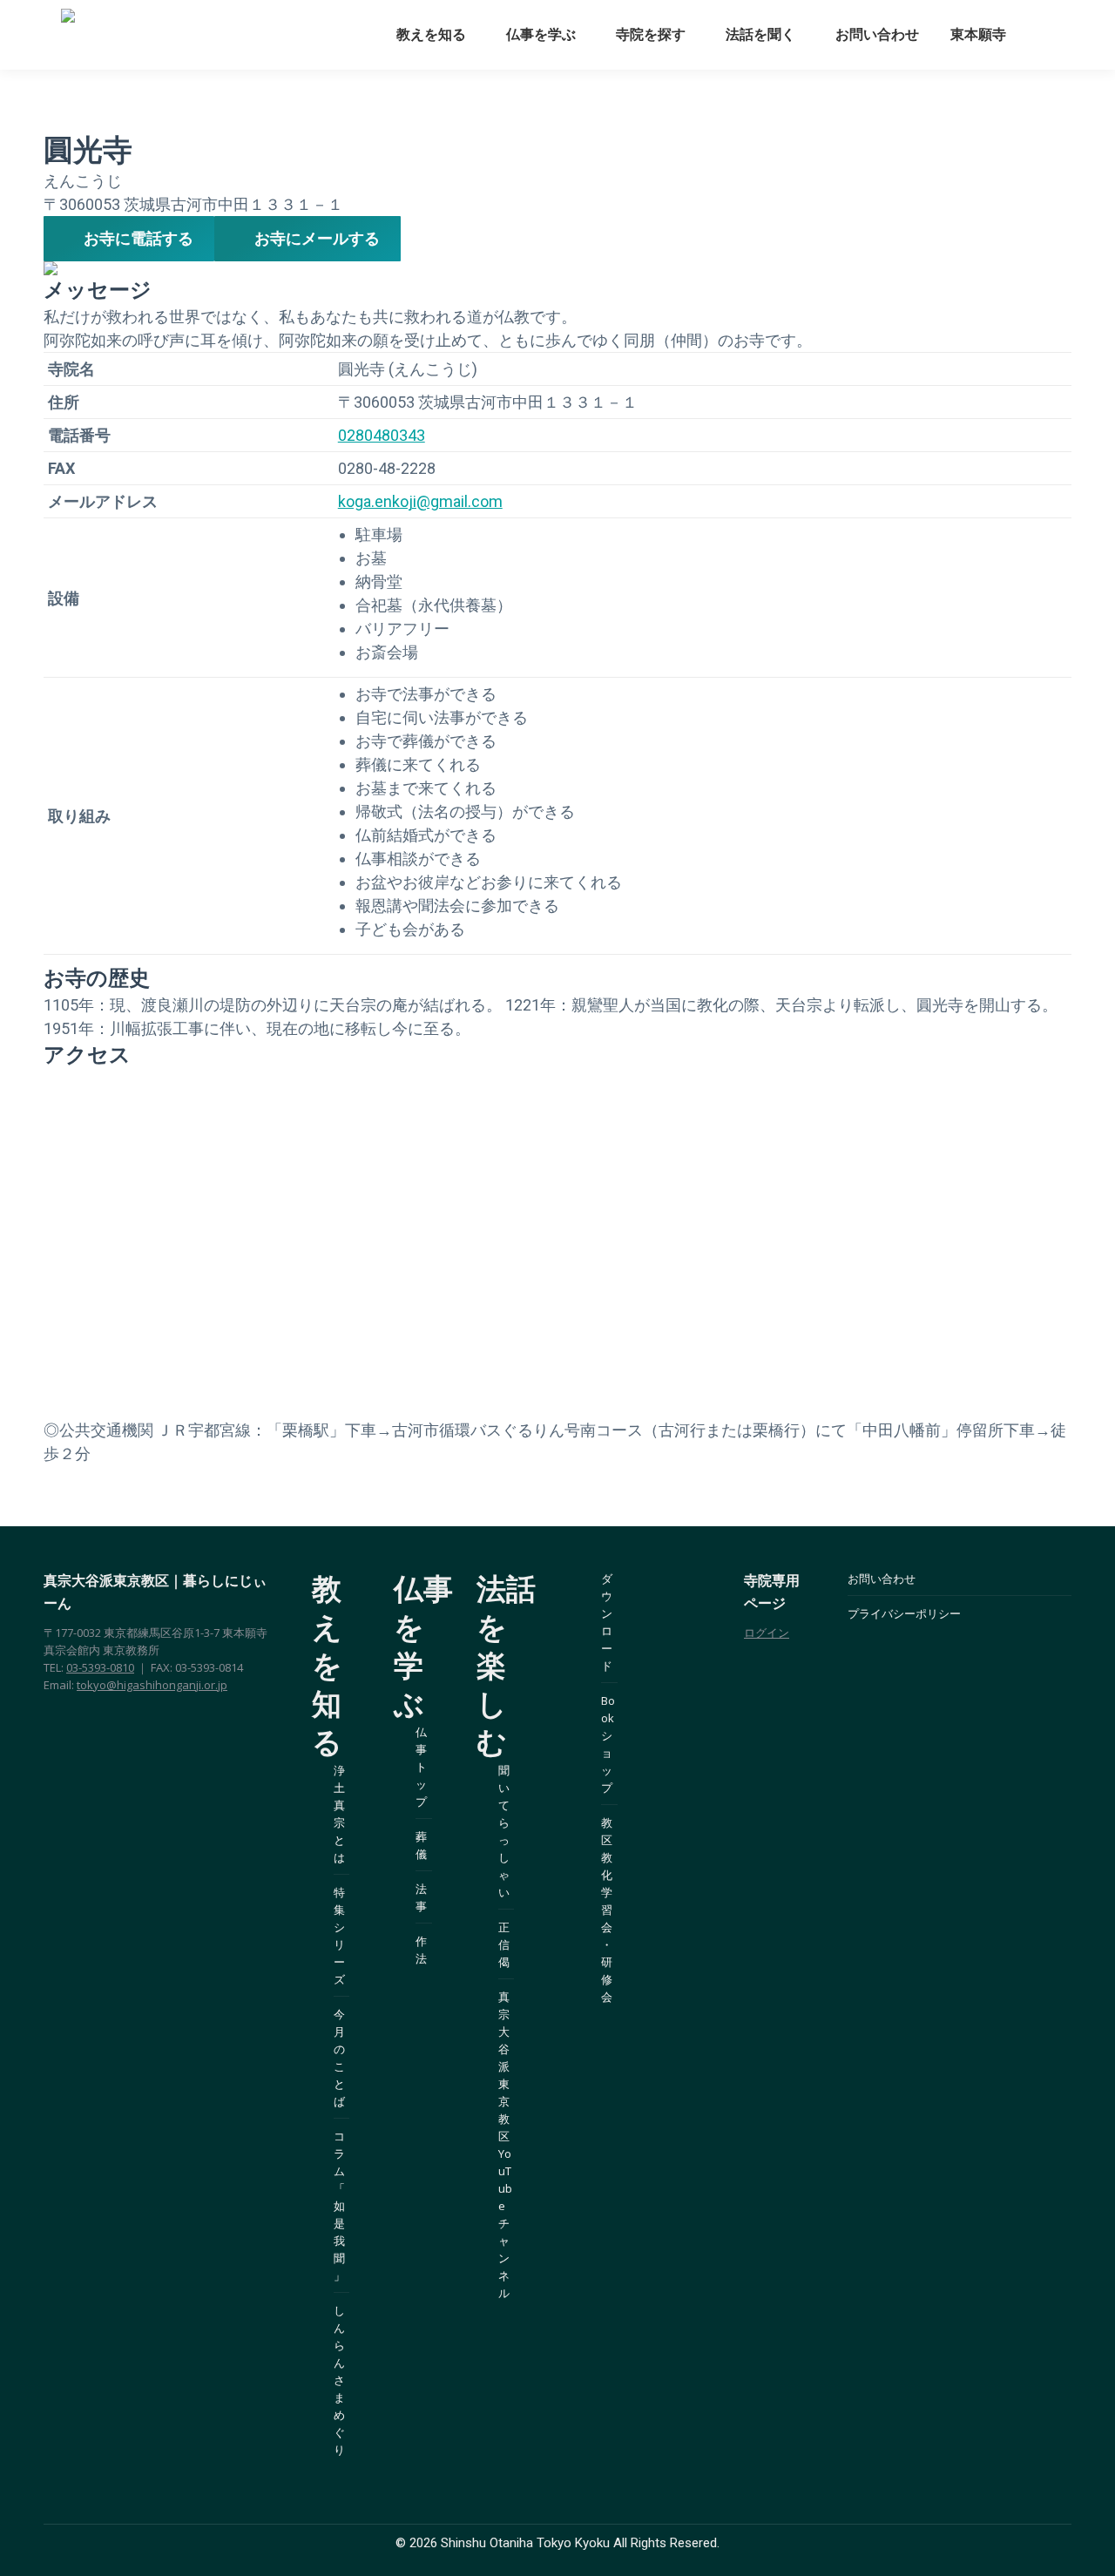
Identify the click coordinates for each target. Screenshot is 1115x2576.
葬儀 (421, 1845)
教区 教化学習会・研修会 (607, 1910)
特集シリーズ (339, 1936)
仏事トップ (421, 1767)
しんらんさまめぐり (339, 2380)
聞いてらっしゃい (504, 1831)
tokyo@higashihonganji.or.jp (152, 1685)
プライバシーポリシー (904, 1613)
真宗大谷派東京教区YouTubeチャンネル (505, 2145)
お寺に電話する (139, 238)
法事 (421, 1897)
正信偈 (504, 1944)
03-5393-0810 (100, 1667)
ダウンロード (607, 1622)
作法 (421, 1950)
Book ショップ (608, 1744)
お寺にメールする (317, 238)
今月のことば (339, 2058)
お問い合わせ (882, 1579)
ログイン (767, 1633)
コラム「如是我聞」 (339, 2206)
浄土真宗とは (339, 1814)
